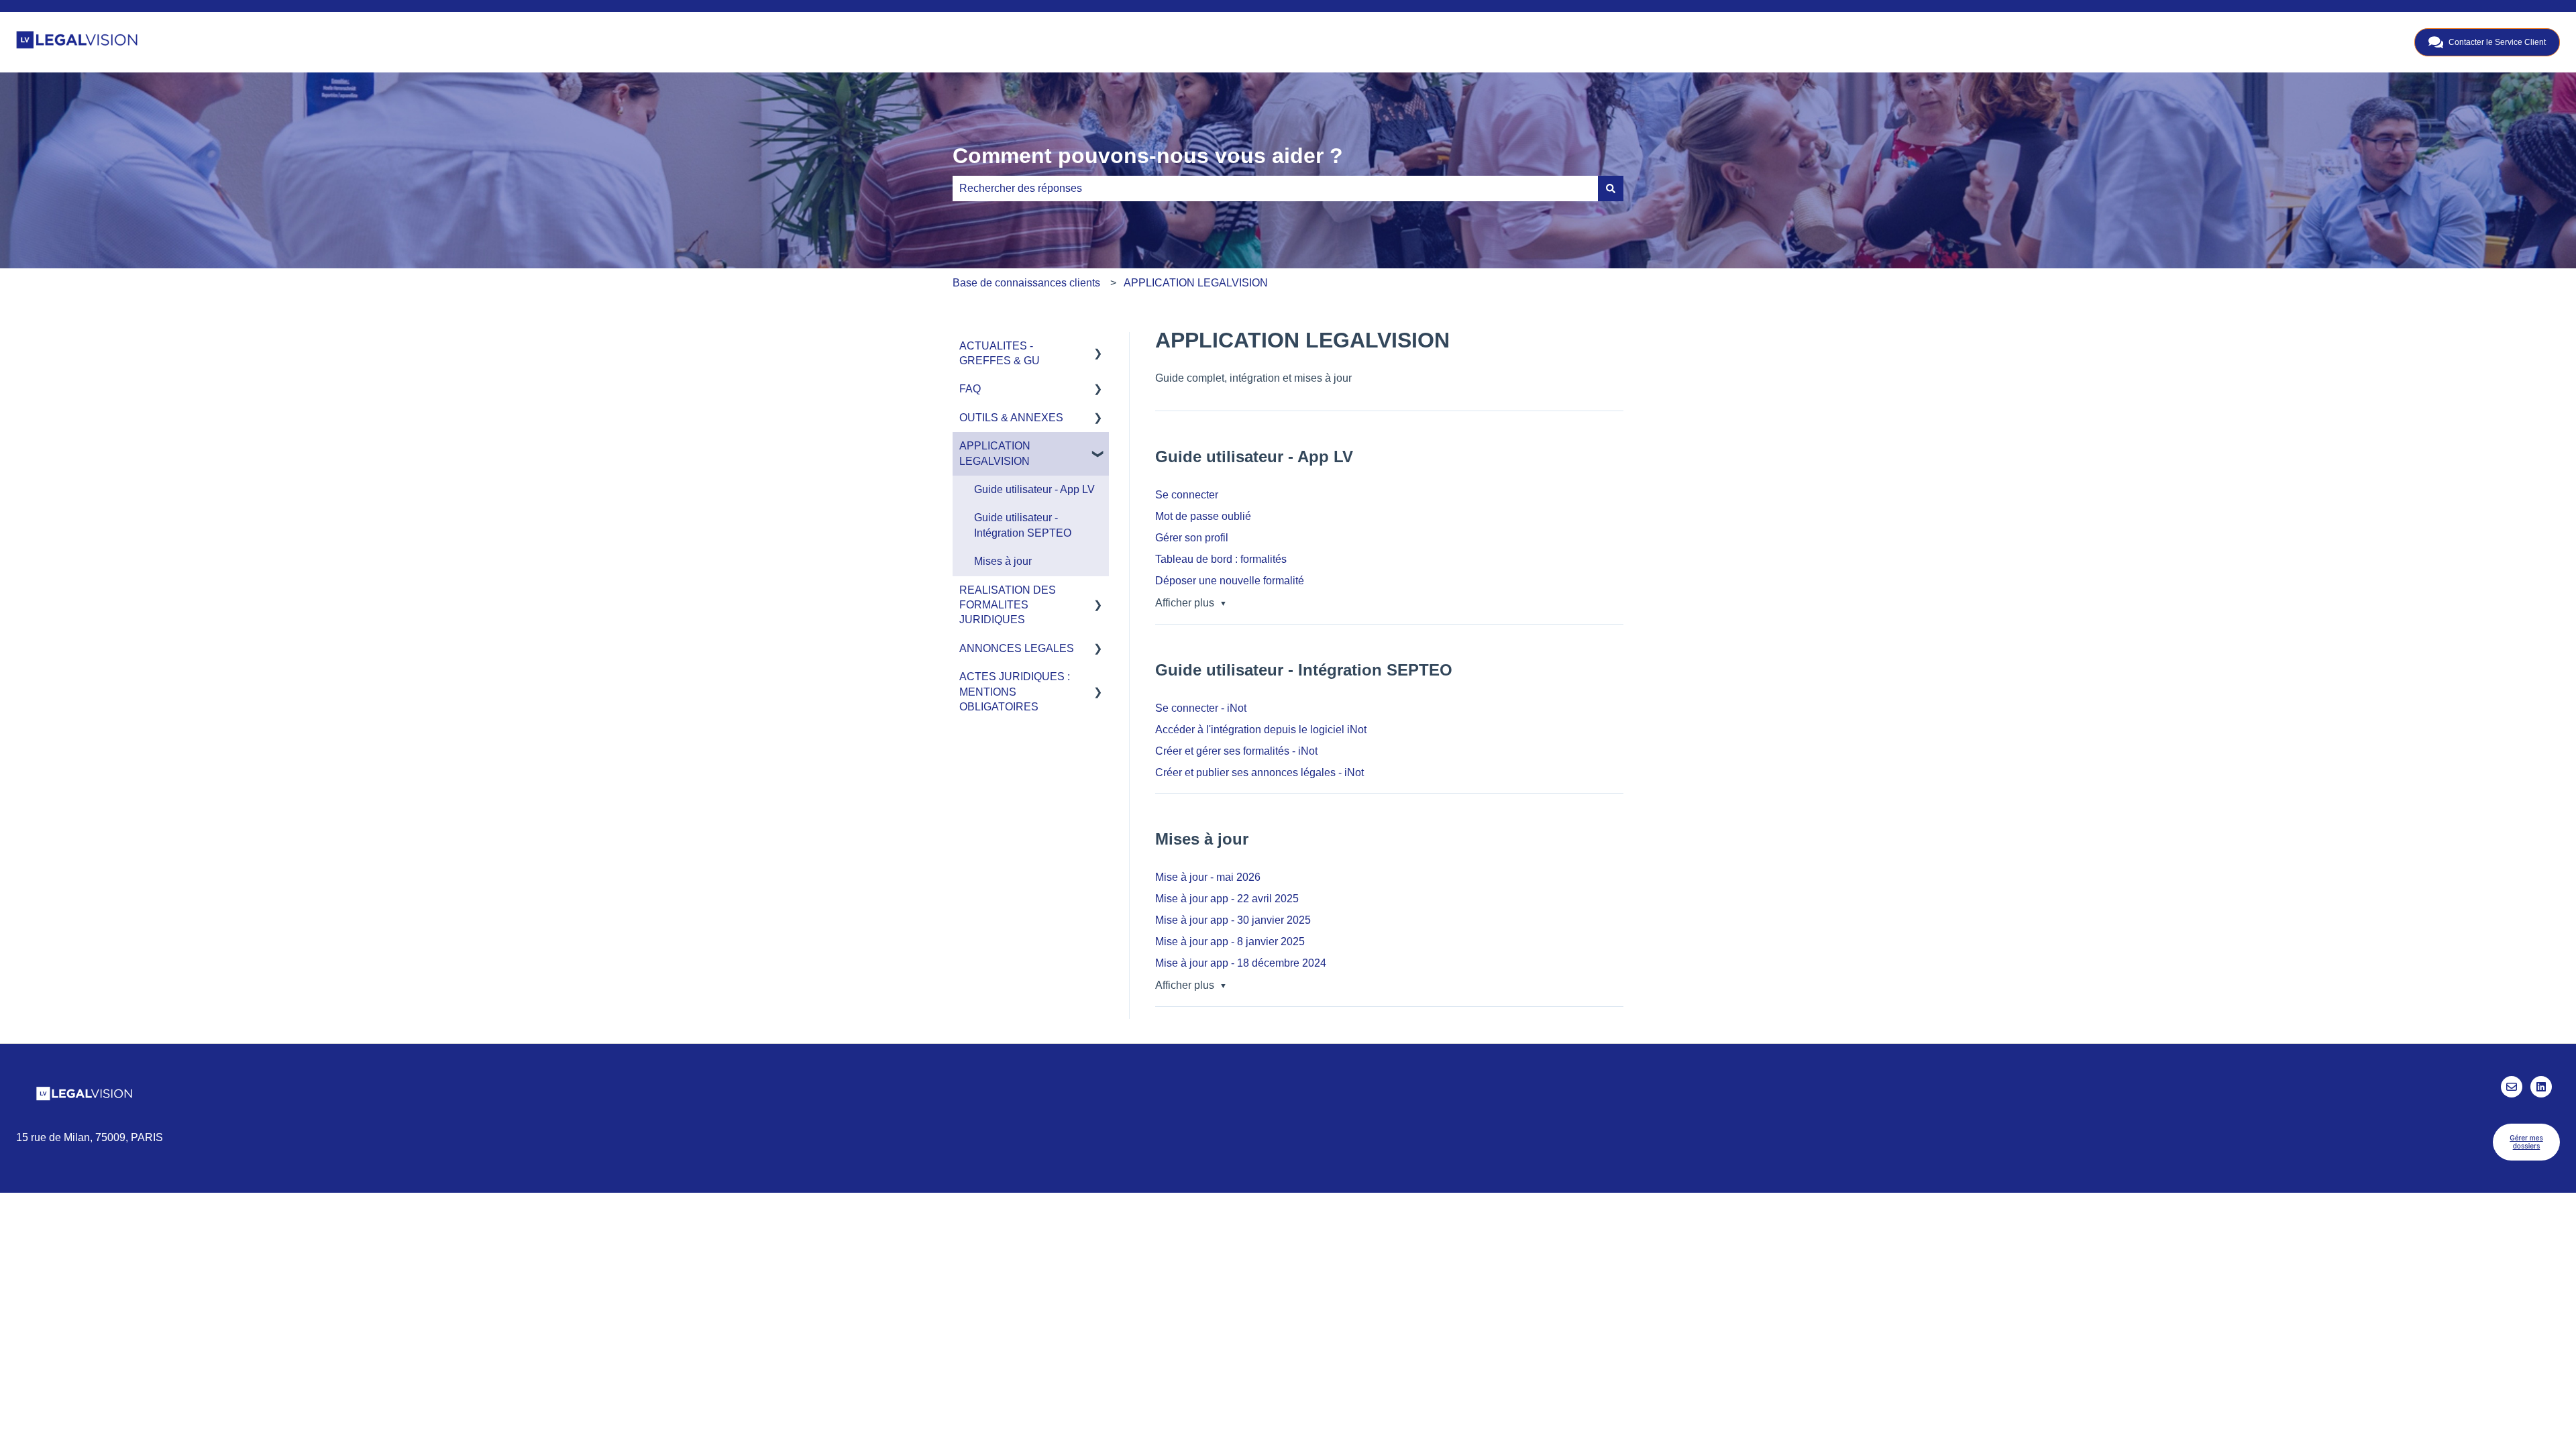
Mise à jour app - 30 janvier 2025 (1233, 920)
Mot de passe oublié (1203, 516)
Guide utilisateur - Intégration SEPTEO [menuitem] (1023, 525)
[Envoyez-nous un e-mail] (2512, 1087)
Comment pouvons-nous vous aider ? (1148, 156)
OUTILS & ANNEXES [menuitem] (1011, 418)
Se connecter (1187, 495)
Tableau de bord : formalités (1221, 559)
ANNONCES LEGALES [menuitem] (1017, 648)
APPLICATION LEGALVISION (1196, 283)
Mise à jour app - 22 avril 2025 (1227, 899)
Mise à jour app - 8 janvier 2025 (1230, 942)
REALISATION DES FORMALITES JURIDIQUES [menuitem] (1008, 605)
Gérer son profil (1192, 538)
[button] (1098, 347)
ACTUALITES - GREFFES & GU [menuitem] (1000, 353)
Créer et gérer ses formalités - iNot (1236, 751)
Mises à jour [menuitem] (1003, 561)
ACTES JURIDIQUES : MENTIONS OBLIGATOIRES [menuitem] (1015, 692)
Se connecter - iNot (1201, 708)
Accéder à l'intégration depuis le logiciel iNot (1261, 730)
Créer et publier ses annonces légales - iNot (1259, 772)
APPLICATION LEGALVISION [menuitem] (995, 453)
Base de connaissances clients (1026, 283)
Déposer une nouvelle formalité (1230, 581)
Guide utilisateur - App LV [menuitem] (1034, 489)
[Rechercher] (1611, 189)
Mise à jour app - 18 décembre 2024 (1241, 963)
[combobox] (1275, 189)
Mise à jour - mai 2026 (1208, 877)
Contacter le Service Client (2497, 42)
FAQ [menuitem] (970, 389)
